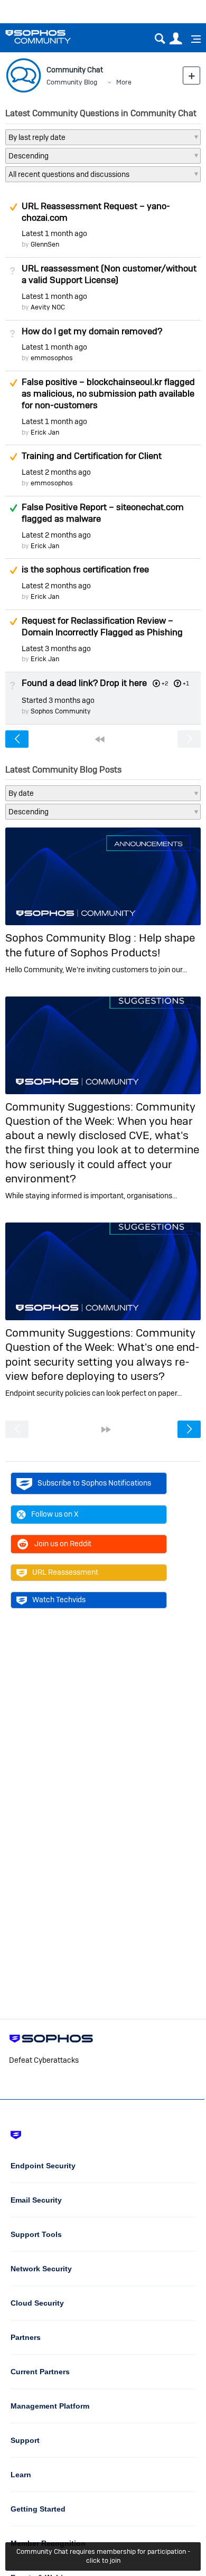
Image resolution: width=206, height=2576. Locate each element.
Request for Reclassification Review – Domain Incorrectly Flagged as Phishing (102, 626)
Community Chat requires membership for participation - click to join (103, 2556)
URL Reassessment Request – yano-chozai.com (96, 212)
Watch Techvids (59, 1600)
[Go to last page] (106, 1430)
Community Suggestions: (71, 1107)
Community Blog (72, 82)
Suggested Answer (13, 207)
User (176, 39)
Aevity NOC (48, 307)
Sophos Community (61, 711)
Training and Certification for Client (92, 456)
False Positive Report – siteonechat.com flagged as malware (103, 513)
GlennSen (45, 244)
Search (160, 39)
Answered (13, 508)
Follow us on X (55, 1514)
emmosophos (52, 358)
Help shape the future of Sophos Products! (100, 945)
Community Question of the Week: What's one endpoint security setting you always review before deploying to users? (102, 1354)
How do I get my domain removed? (92, 331)
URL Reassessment (65, 1572)
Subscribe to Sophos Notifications (94, 1483)
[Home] (51, 37)
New (191, 75)
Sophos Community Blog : (72, 938)
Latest (54, 233)
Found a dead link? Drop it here (84, 683)
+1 (186, 683)
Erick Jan (45, 432)
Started (58, 700)
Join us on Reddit (63, 1544)
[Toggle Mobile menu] (192, 39)
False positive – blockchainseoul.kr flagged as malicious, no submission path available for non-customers (108, 393)
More (124, 82)
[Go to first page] (100, 739)
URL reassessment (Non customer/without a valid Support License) (109, 274)
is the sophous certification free (85, 569)
